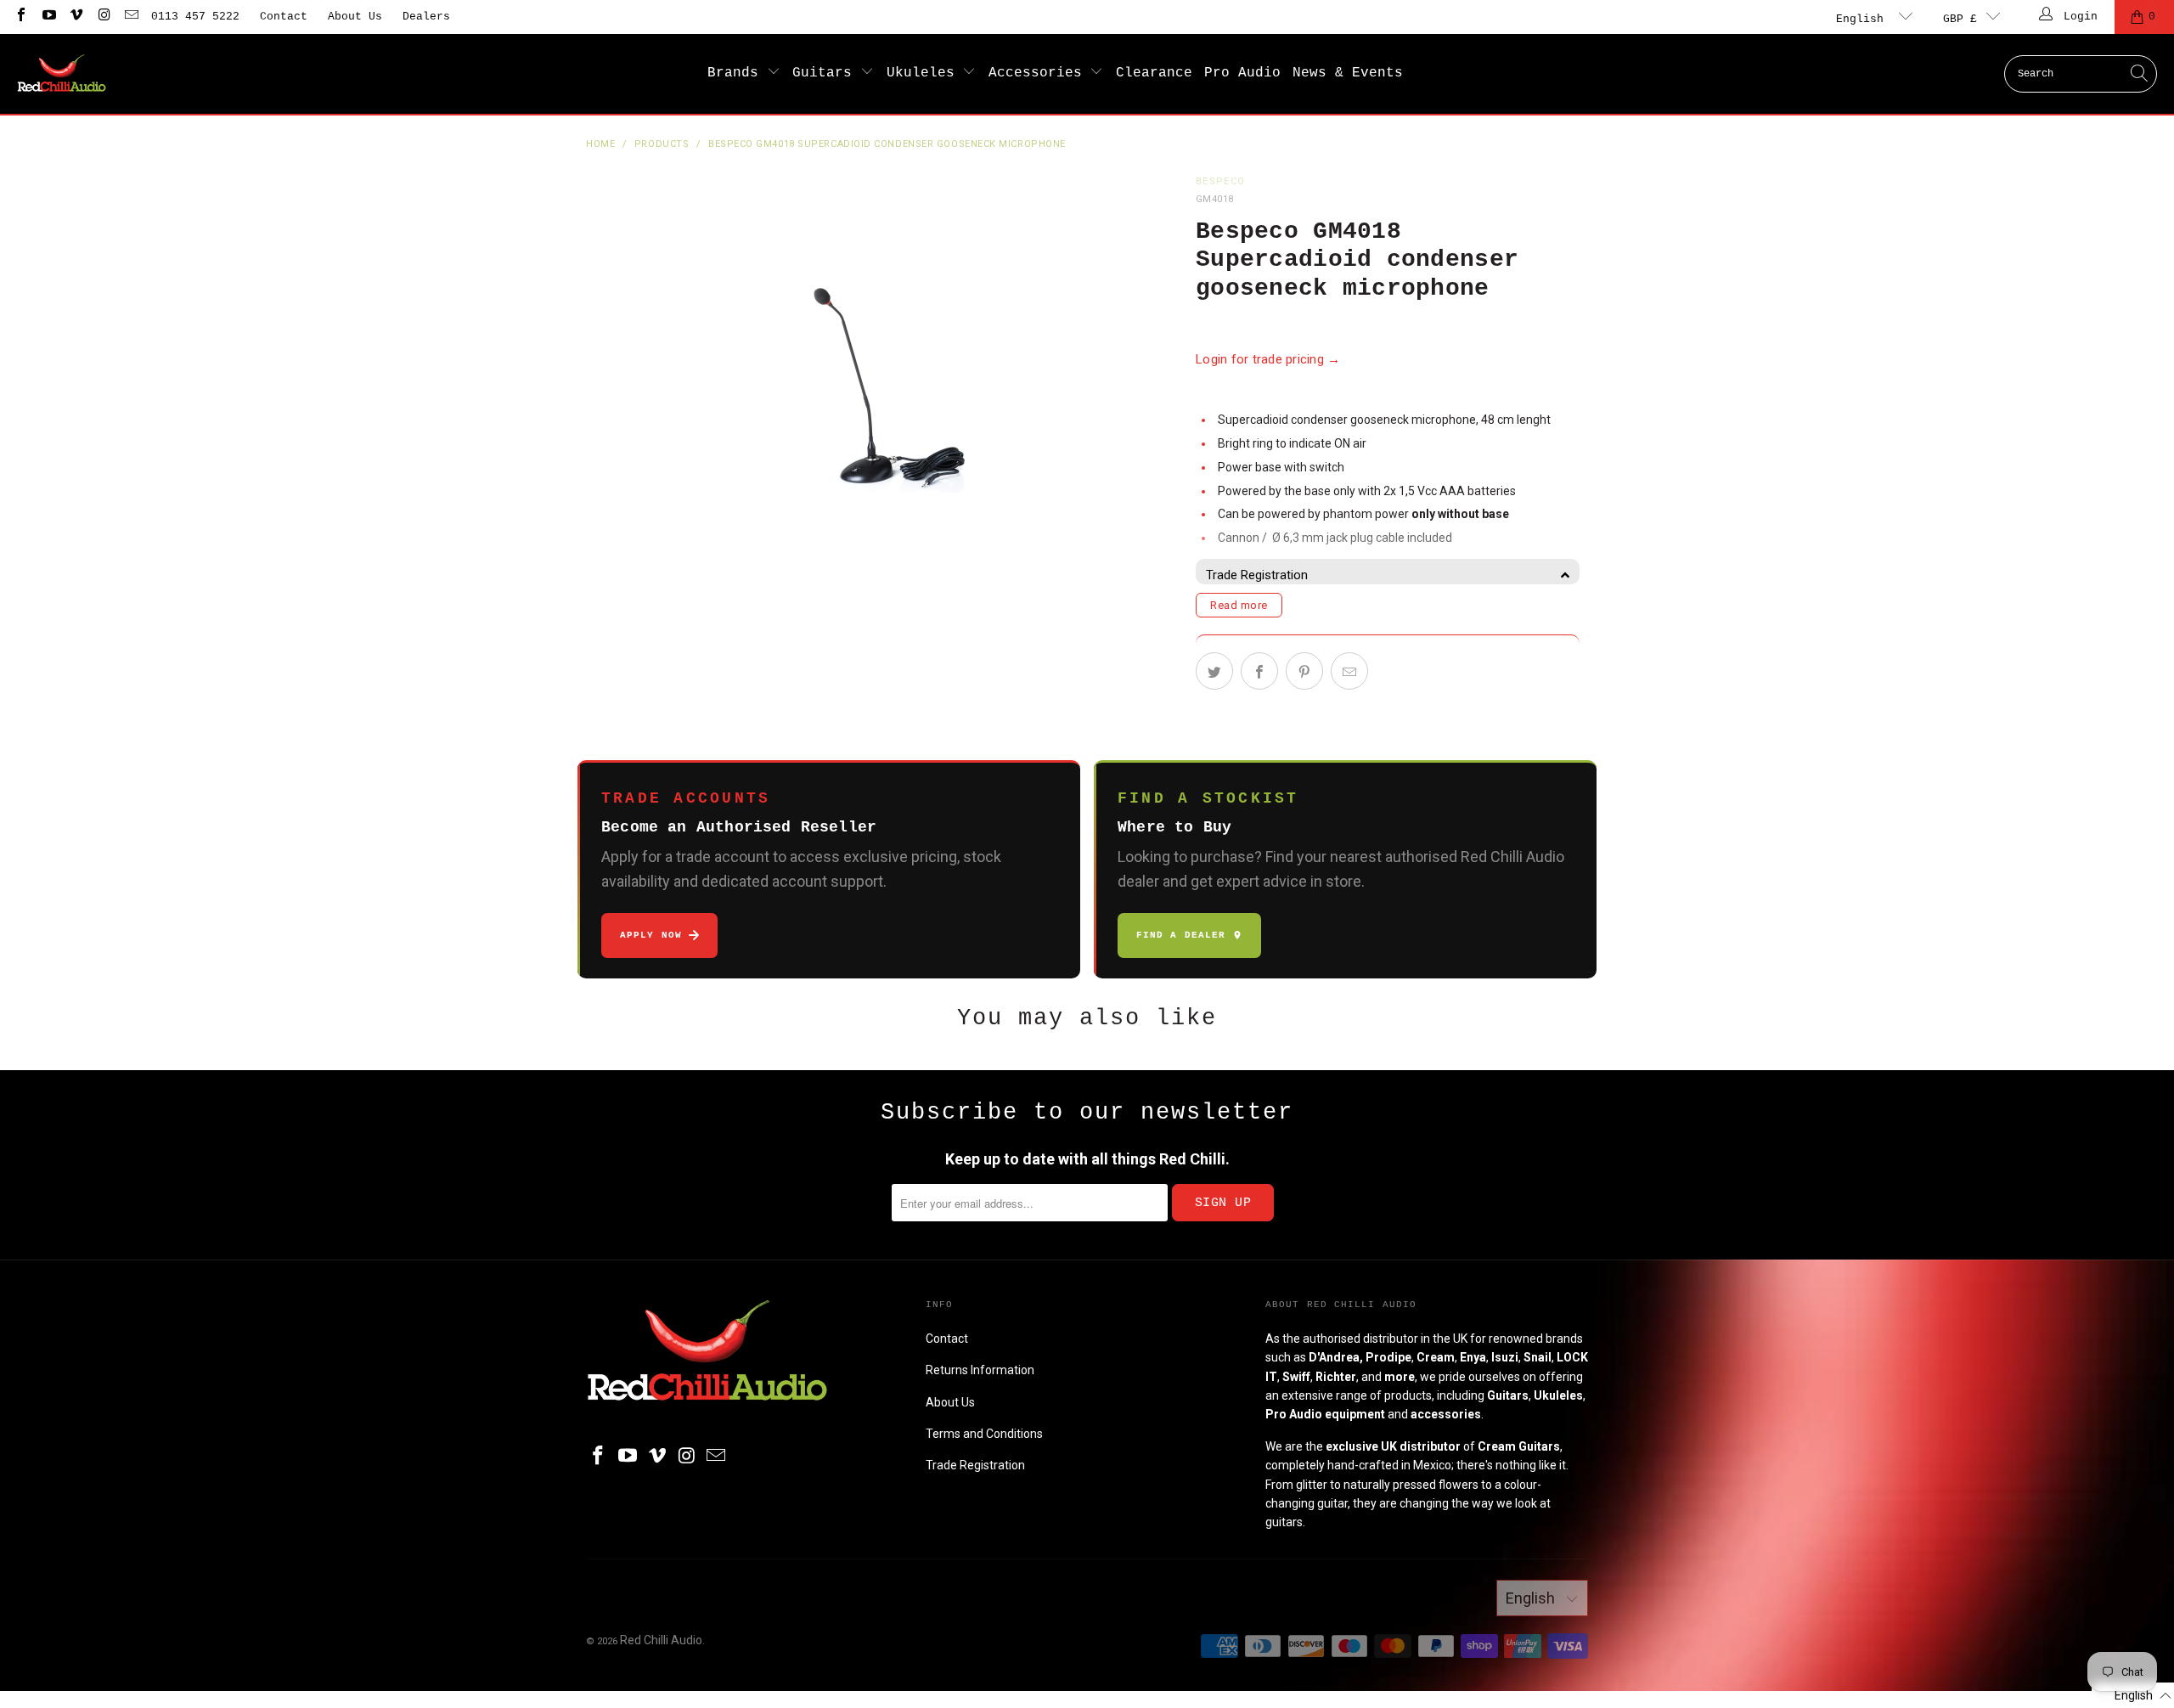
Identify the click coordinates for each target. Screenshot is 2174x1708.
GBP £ (1960, 19)
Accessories (1039, 73)
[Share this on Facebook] (1259, 671)
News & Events (1348, 73)
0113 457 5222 (195, 17)
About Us (355, 17)
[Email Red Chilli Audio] (131, 17)
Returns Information (980, 1370)
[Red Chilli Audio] (62, 74)
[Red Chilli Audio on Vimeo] (76, 17)
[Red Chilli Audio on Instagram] (103, 17)
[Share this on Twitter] (1214, 671)
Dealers (426, 17)
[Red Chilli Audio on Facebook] (20, 17)
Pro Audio (1242, 73)
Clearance (1154, 73)
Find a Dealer (1181, 935)
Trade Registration (975, 1465)
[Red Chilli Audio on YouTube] (48, 17)
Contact (284, 17)
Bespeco (1220, 181)
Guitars (826, 73)
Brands (737, 73)
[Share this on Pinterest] (1304, 671)
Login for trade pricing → (1268, 359)
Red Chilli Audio (661, 1640)
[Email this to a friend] (1349, 671)
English (1863, 19)
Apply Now (651, 935)
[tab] (1388, 575)
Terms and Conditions (984, 1434)
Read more (1239, 605)
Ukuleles (925, 73)
